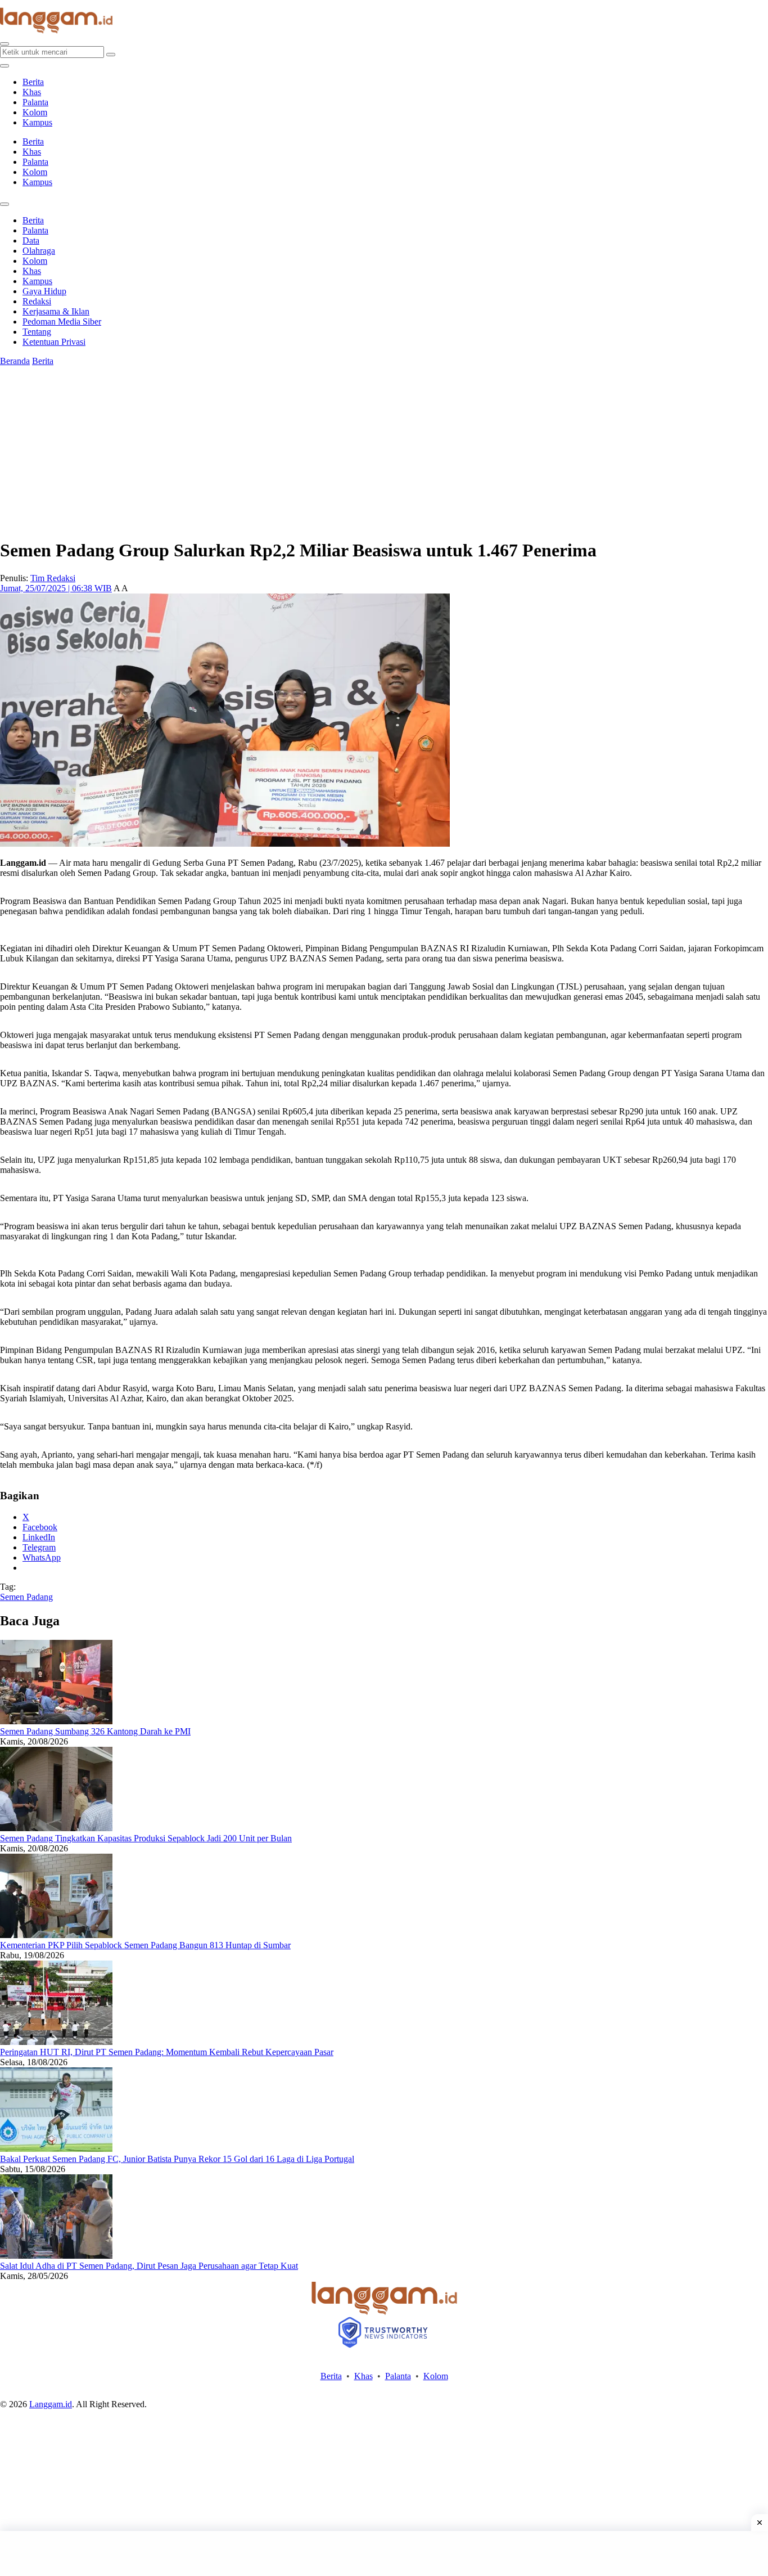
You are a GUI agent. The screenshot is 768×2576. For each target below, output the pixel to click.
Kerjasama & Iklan (56, 311)
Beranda (15, 361)
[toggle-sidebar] (4, 66)
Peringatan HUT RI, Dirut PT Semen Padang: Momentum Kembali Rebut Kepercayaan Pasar (167, 2052)
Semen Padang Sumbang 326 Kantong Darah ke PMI (95, 1731)
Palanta (35, 102)
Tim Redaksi (53, 578)
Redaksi (37, 301)
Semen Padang (26, 1597)
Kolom (35, 112)
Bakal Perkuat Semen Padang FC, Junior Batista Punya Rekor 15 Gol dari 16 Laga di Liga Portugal (177, 2159)
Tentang (37, 332)
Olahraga (39, 251)
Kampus (37, 122)
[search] (4, 44)
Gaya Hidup (44, 291)
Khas (32, 92)
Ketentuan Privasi (54, 342)
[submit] (111, 55)
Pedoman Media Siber (62, 322)
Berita (33, 82)
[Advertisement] (384, 2553)
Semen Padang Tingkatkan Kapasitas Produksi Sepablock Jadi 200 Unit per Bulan (146, 1838)
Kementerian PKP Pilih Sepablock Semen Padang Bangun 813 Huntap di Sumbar (145, 1945)
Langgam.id (51, 2404)
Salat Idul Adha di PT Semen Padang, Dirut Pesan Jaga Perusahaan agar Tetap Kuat (149, 2266)
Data (31, 240)
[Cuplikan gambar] (56, 1721)
